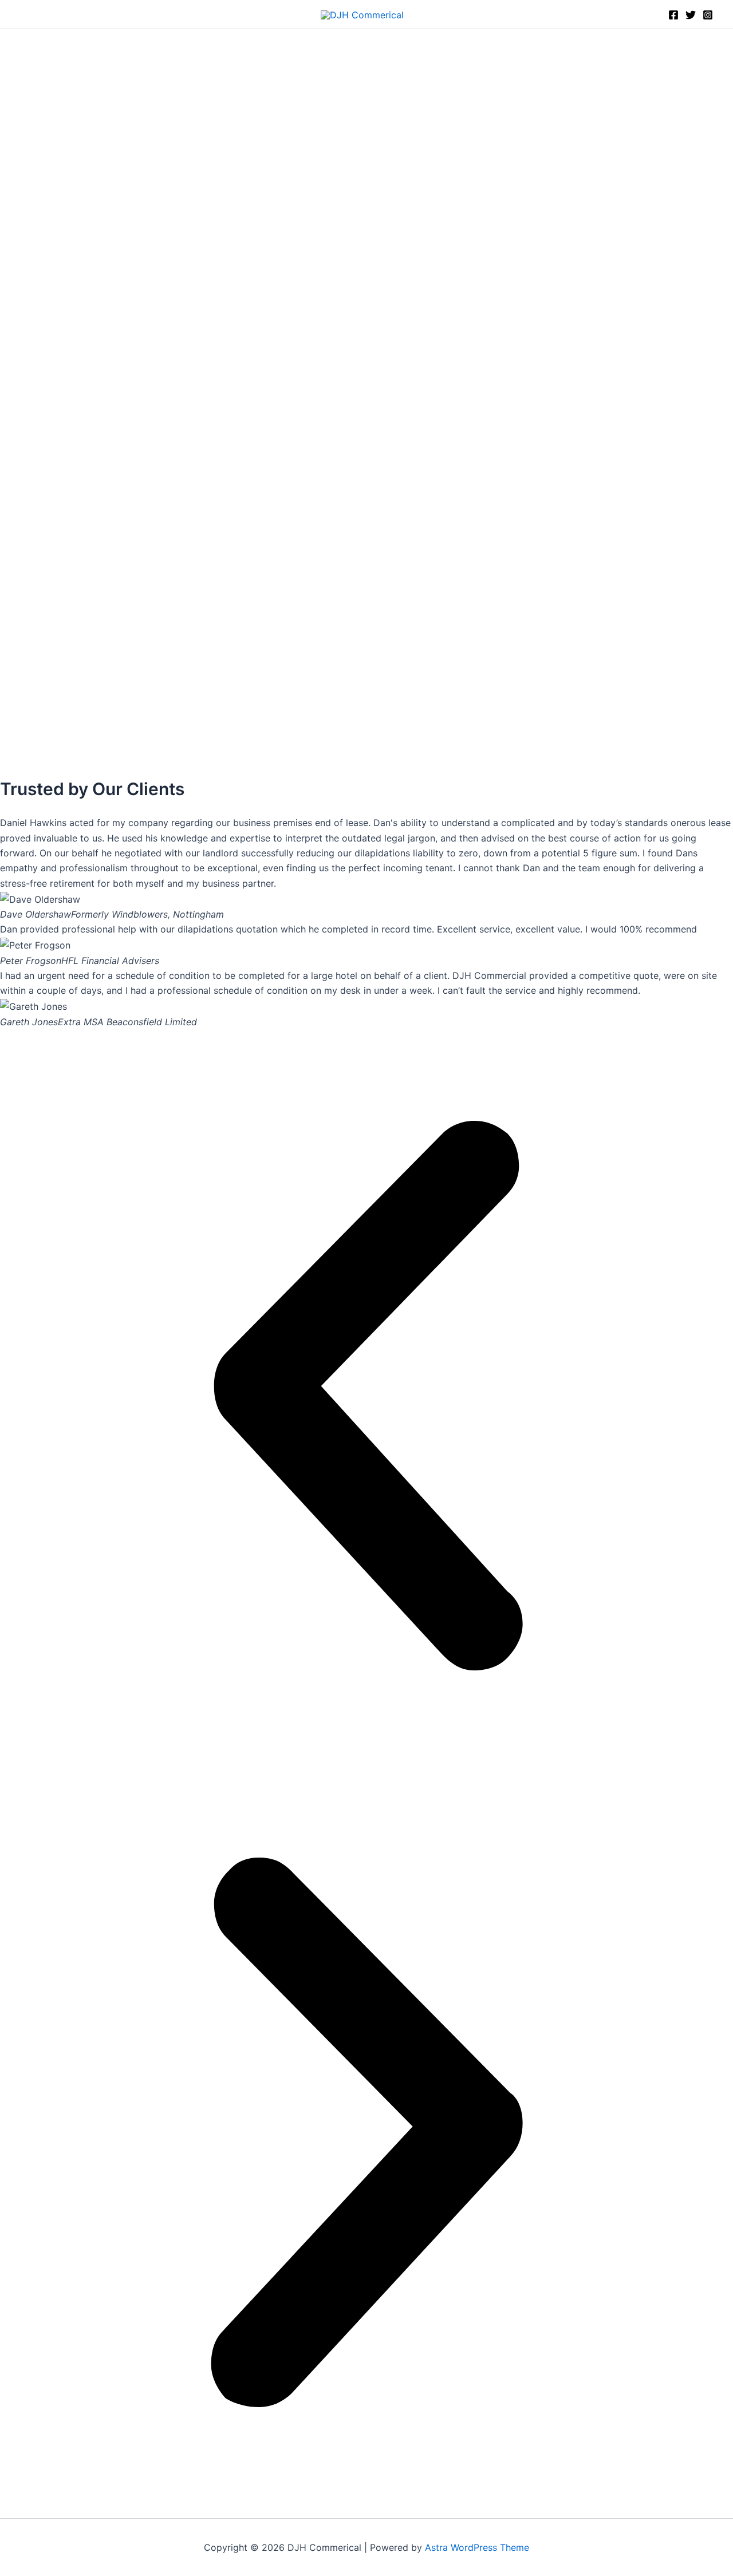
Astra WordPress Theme (477, 2547)
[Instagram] (708, 15)
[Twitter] (691, 15)
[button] (366, 1398)
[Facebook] (673, 15)
